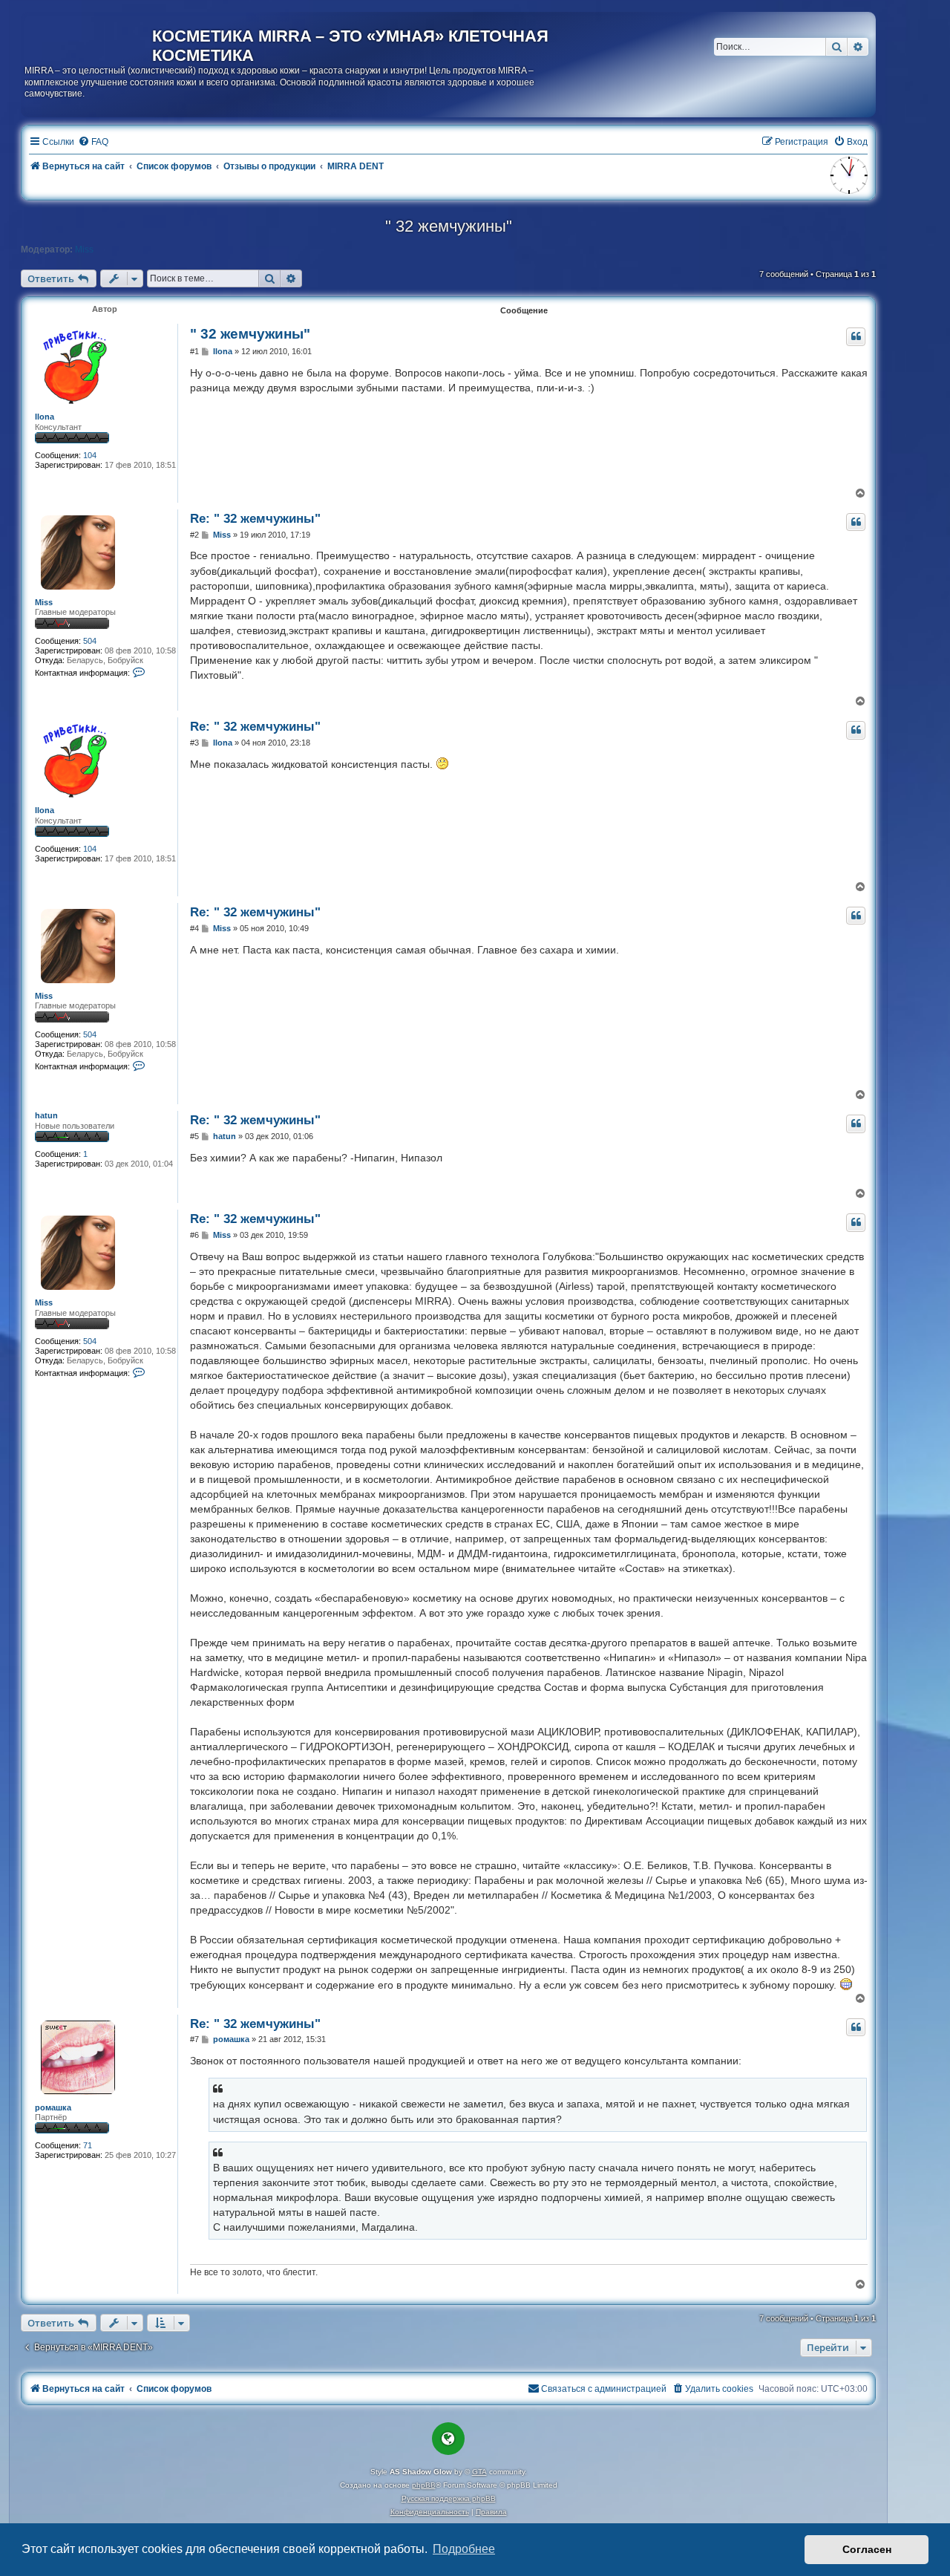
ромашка (53, 2107)
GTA (479, 2472)
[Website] (448, 2439)
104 (90, 455)
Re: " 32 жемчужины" (255, 518)
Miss (84, 250)
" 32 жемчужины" (449, 226)
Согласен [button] (867, 2549)
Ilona (45, 417)
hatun (46, 1115)
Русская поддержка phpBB (449, 2498)
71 (88, 2145)
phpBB (424, 2485)
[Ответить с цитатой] (856, 336)
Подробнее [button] (464, 2549)
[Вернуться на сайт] (88, 39)
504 (90, 641)
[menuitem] (93, 142)
